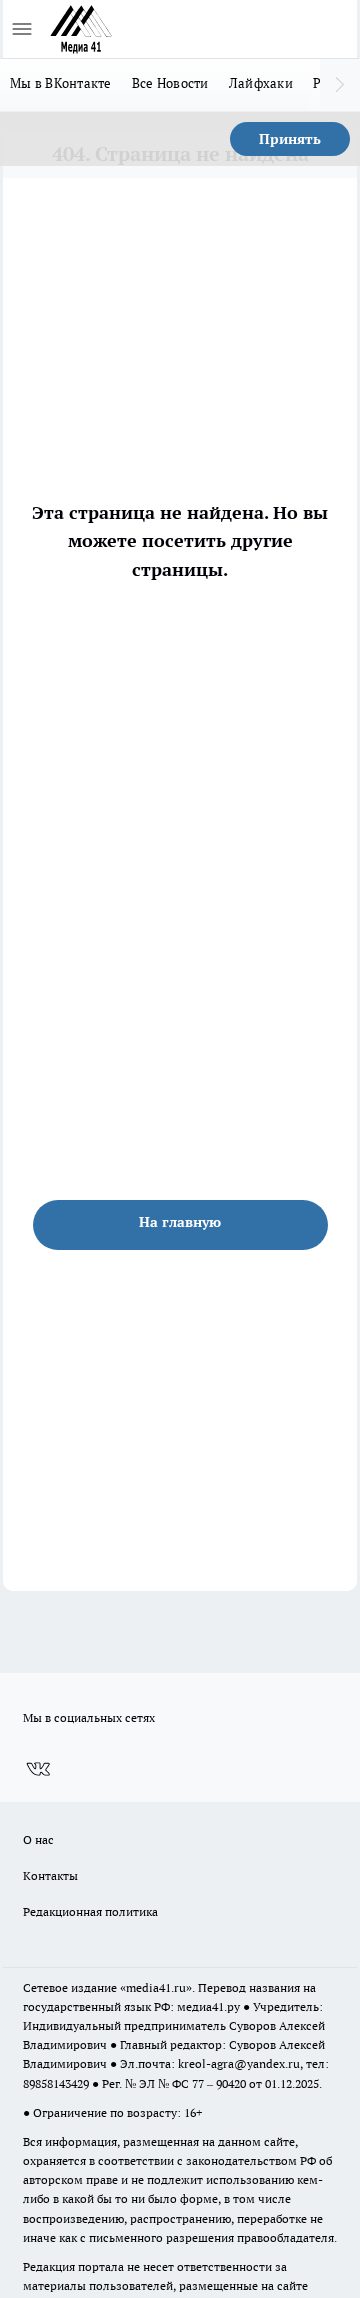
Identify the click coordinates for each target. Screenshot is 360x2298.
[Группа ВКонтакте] (38, 1769)
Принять (290, 139)
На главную (180, 1222)
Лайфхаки (261, 83)
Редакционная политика (90, 1911)
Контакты (50, 1875)
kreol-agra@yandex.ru (239, 2063)
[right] (340, 85)
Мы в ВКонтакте (61, 83)
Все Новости (170, 83)
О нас (38, 1839)
